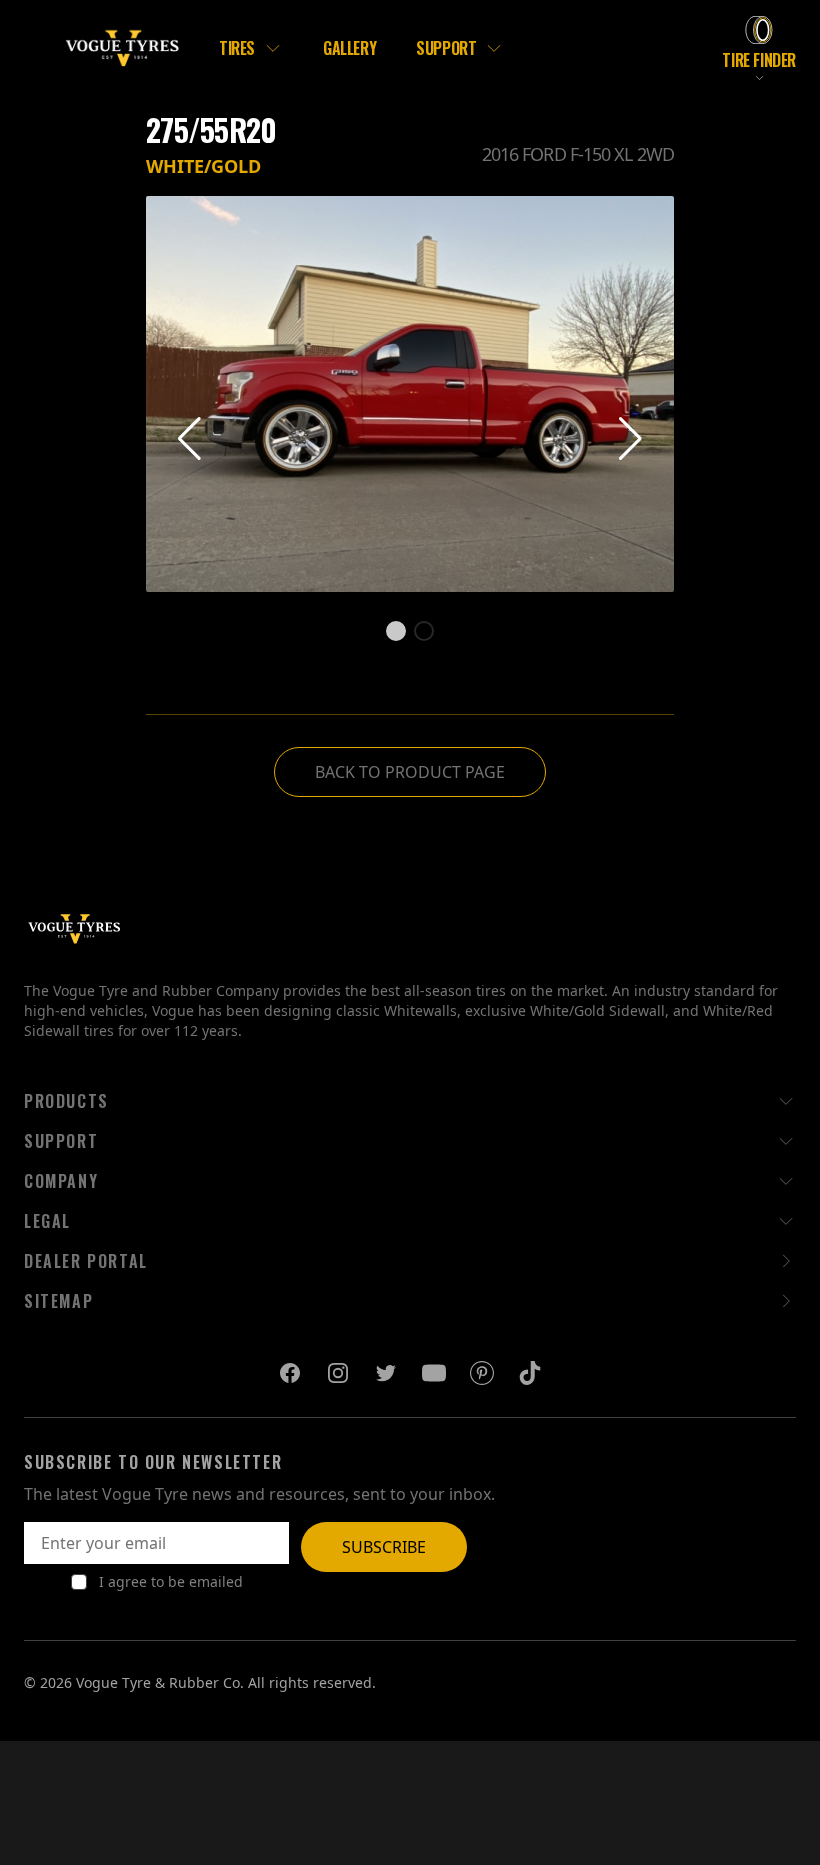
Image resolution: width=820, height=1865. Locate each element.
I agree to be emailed (171, 1581)
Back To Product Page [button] (410, 772)
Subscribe (384, 1547)
